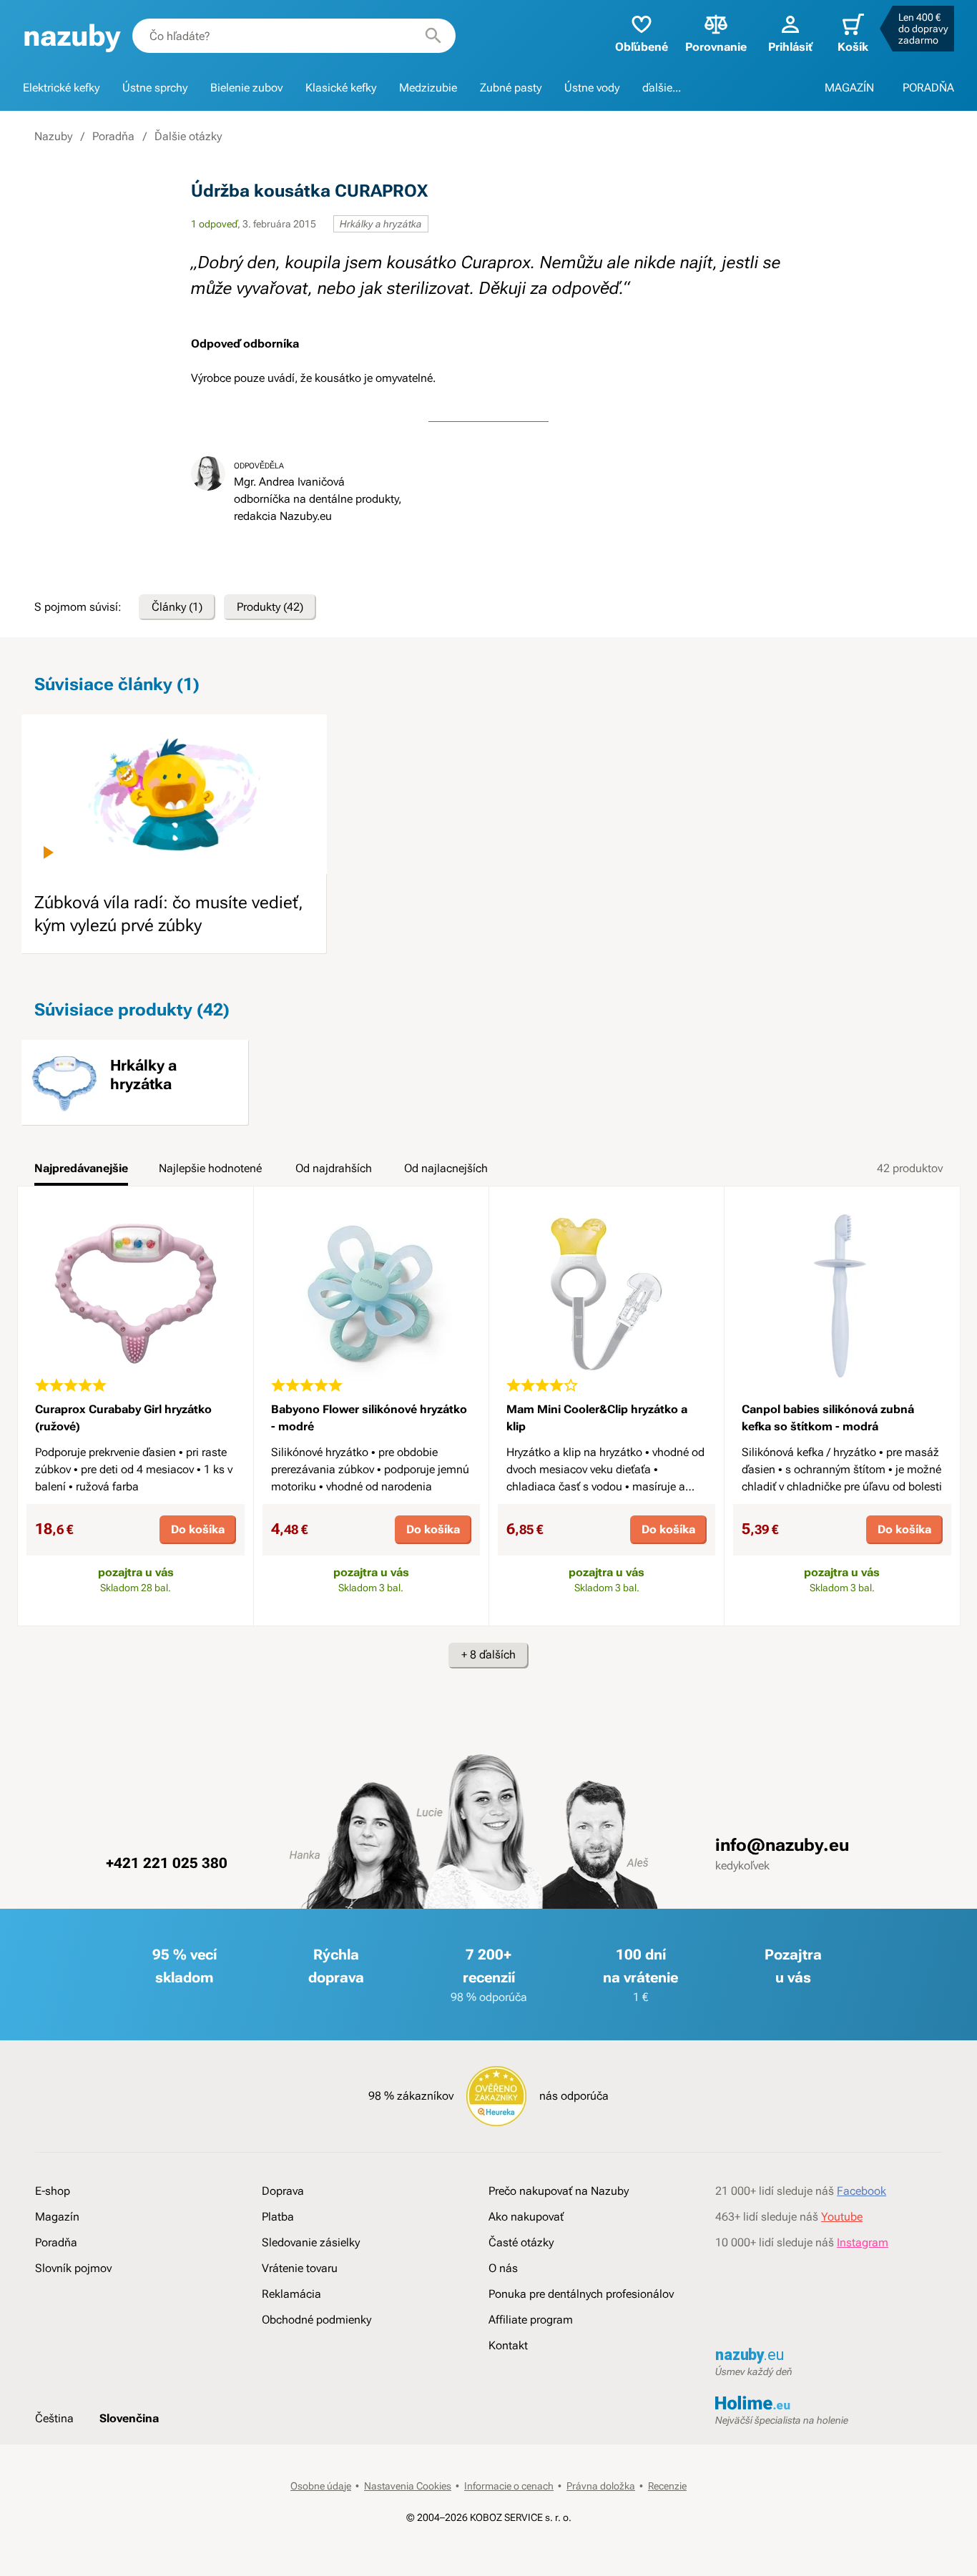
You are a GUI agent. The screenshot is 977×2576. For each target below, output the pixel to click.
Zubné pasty (511, 88)
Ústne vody (592, 88)
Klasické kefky (341, 88)
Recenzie (667, 2486)
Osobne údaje (321, 2486)
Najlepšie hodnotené (210, 1168)
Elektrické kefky (61, 88)
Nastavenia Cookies (408, 2486)
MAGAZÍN (849, 88)
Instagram (863, 2242)
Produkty (270, 607)
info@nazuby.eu (782, 1845)
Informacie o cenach (509, 2486)
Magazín (57, 2217)
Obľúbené (642, 47)
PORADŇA (928, 88)
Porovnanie (716, 47)
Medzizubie (428, 88)
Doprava (283, 2191)
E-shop (53, 2191)
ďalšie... (662, 88)
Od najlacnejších (446, 1168)
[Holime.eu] (829, 2404)
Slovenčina (129, 2418)
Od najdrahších (334, 1168)
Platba (278, 2217)
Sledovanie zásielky (311, 2242)
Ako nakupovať (526, 2217)
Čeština (54, 2418)
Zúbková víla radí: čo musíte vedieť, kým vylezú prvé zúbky (169, 914)
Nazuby (53, 136)
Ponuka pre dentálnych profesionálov (581, 2294)
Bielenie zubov (246, 88)
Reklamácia (291, 2294)
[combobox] (294, 36)
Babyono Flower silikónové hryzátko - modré (369, 1418)
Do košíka (198, 1529)
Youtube (842, 2217)
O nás (503, 2268)
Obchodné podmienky (316, 2320)
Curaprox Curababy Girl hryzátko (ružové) (123, 1418)
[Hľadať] (433, 36)
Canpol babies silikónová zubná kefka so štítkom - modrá (828, 1418)
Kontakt (508, 2345)
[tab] (81, 1173)
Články (177, 607)
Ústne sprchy (155, 88)
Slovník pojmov (73, 2268)
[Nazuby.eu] (72, 36)
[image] (174, 794)
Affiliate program (531, 2320)
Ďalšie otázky (188, 136)
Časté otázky (521, 2242)
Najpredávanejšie (81, 1168)
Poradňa (113, 136)
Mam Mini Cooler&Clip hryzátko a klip (597, 1418)
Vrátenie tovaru (300, 2268)
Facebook (861, 2191)
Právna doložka (601, 2486)
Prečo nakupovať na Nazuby (559, 2191)
